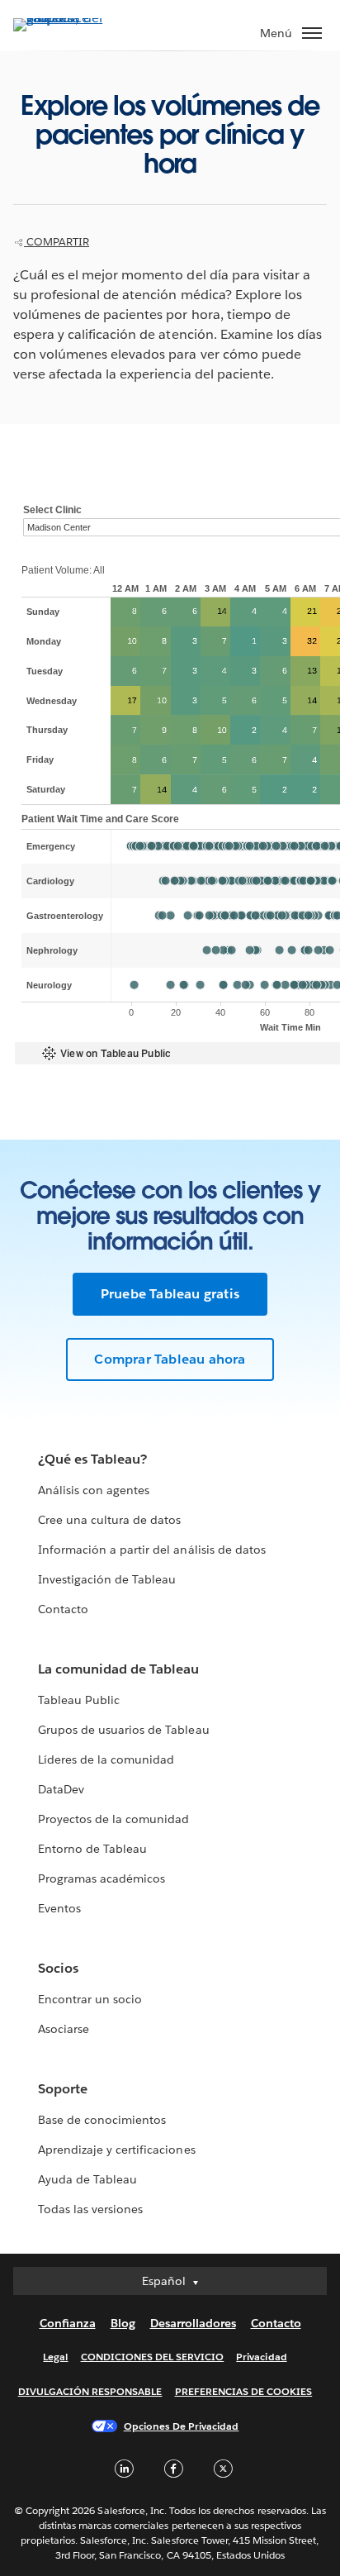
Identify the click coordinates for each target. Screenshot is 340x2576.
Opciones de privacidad (182, 2426)
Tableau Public (79, 1700)
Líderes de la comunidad (106, 1759)
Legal (55, 2357)
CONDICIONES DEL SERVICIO (153, 2357)
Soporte (63, 2089)
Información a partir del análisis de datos (152, 1550)
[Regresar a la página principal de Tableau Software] (71, 18)
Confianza (68, 2323)
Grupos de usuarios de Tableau (124, 1730)
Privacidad (261, 2357)
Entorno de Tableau (92, 1849)
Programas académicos (102, 1878)
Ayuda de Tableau (87, 2179)
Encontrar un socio (90, 1999)
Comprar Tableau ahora (170, 1359)
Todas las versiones (90, 2209)
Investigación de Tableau (107, 1579)
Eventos (59, 1908)
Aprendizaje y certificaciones (117, 2150)
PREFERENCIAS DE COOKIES (244, 2391)
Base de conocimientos (102, 2120)
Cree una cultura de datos (109, 1520)
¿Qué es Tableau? (92, 1459)
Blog (123, 2323)
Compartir (57, 242)
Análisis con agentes (94, 1490)
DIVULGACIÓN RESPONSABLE (90, 2391)
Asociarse (64, 2029)
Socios (58, 1968)
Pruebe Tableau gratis (170, 1294)
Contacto (63, 1609)
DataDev (61, 1789)
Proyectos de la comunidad (113, 1819)
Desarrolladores (193, 2323)
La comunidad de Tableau (118, 1669)
